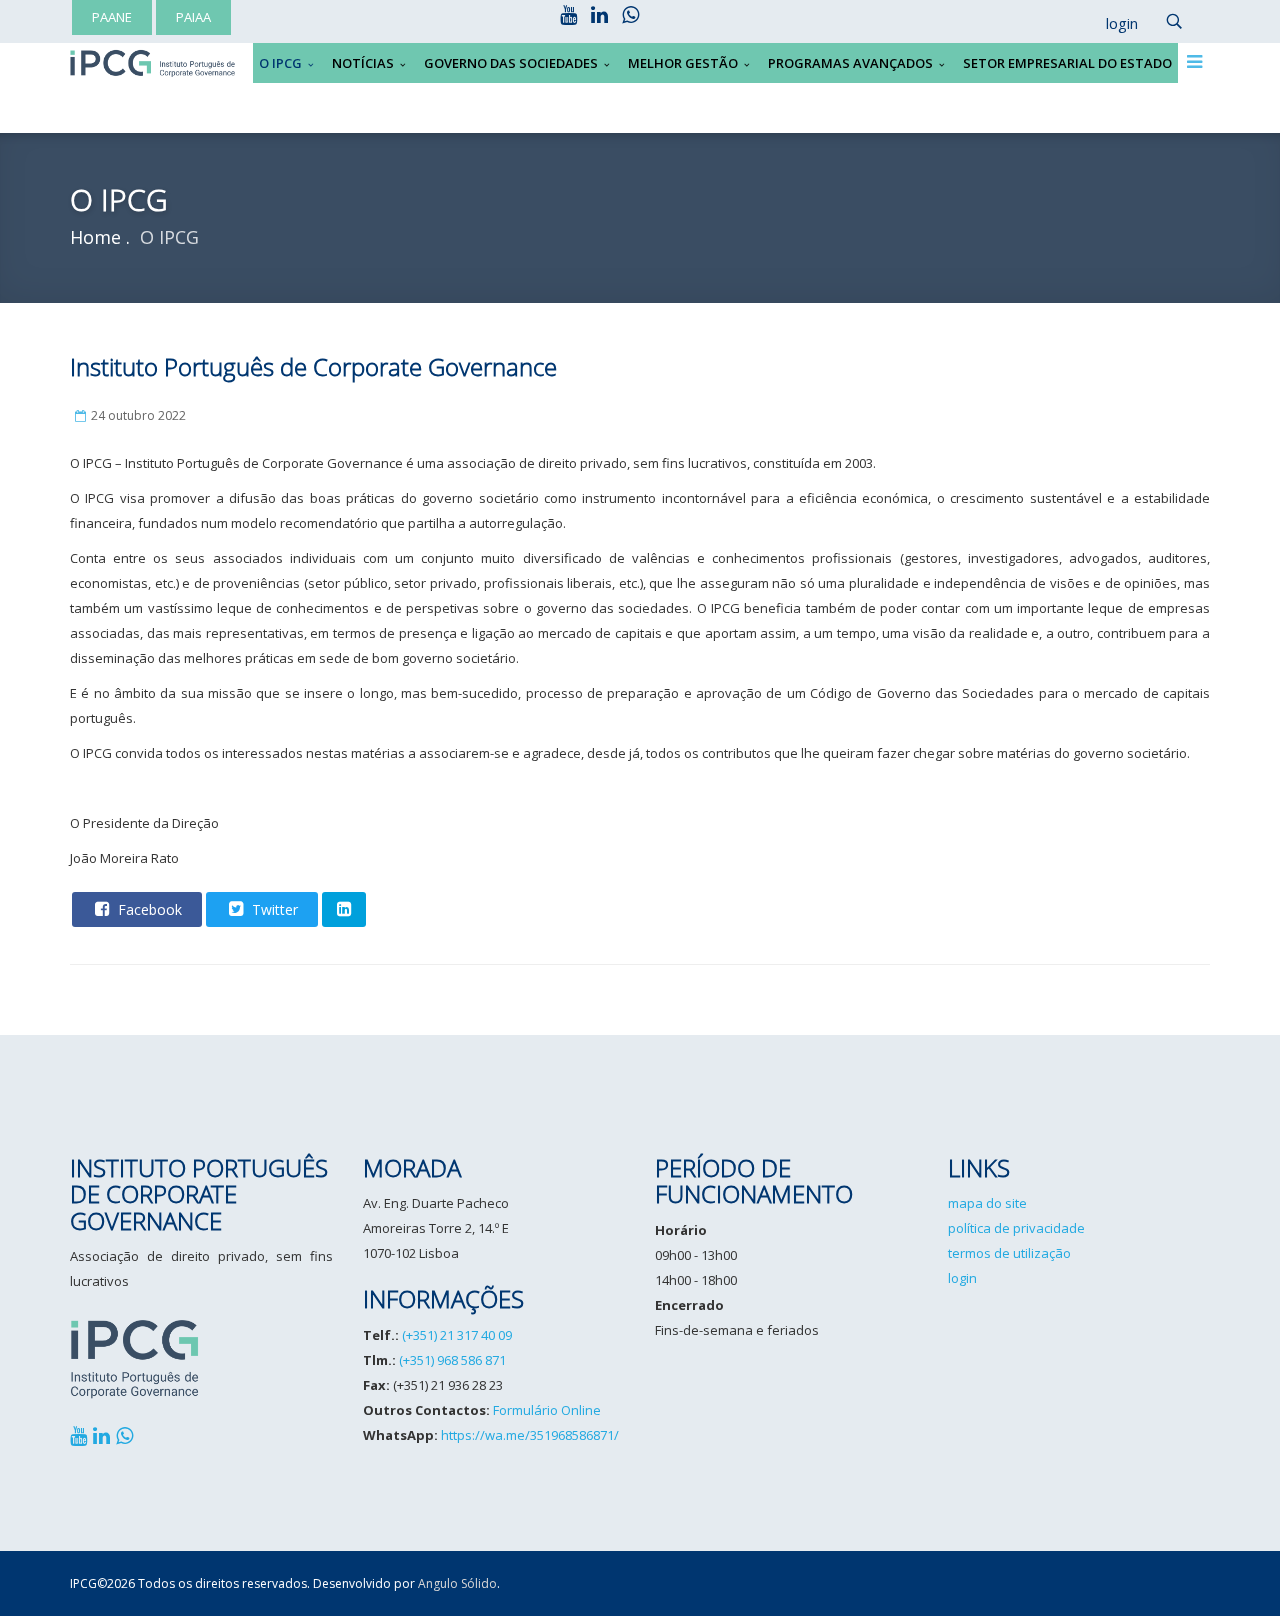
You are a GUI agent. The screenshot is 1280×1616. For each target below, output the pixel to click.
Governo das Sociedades (511, 63)
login (962, 1278)
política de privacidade (1016, 1228)
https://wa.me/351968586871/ (530, 1435)
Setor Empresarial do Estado (1067, 63)
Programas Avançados (850, 63)
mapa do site (987, 1203)
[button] (1112, 24)
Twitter (273, 909)
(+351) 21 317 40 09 (457, 1335)
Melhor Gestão (683, 63)
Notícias (363, 63)
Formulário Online (547, 1410)
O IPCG (280, 63)
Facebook (148, 909)
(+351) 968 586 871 (452, 1360)
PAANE (112, 17)
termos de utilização (1009, 1253)
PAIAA (193, 17)
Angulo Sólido (457, 1583)
